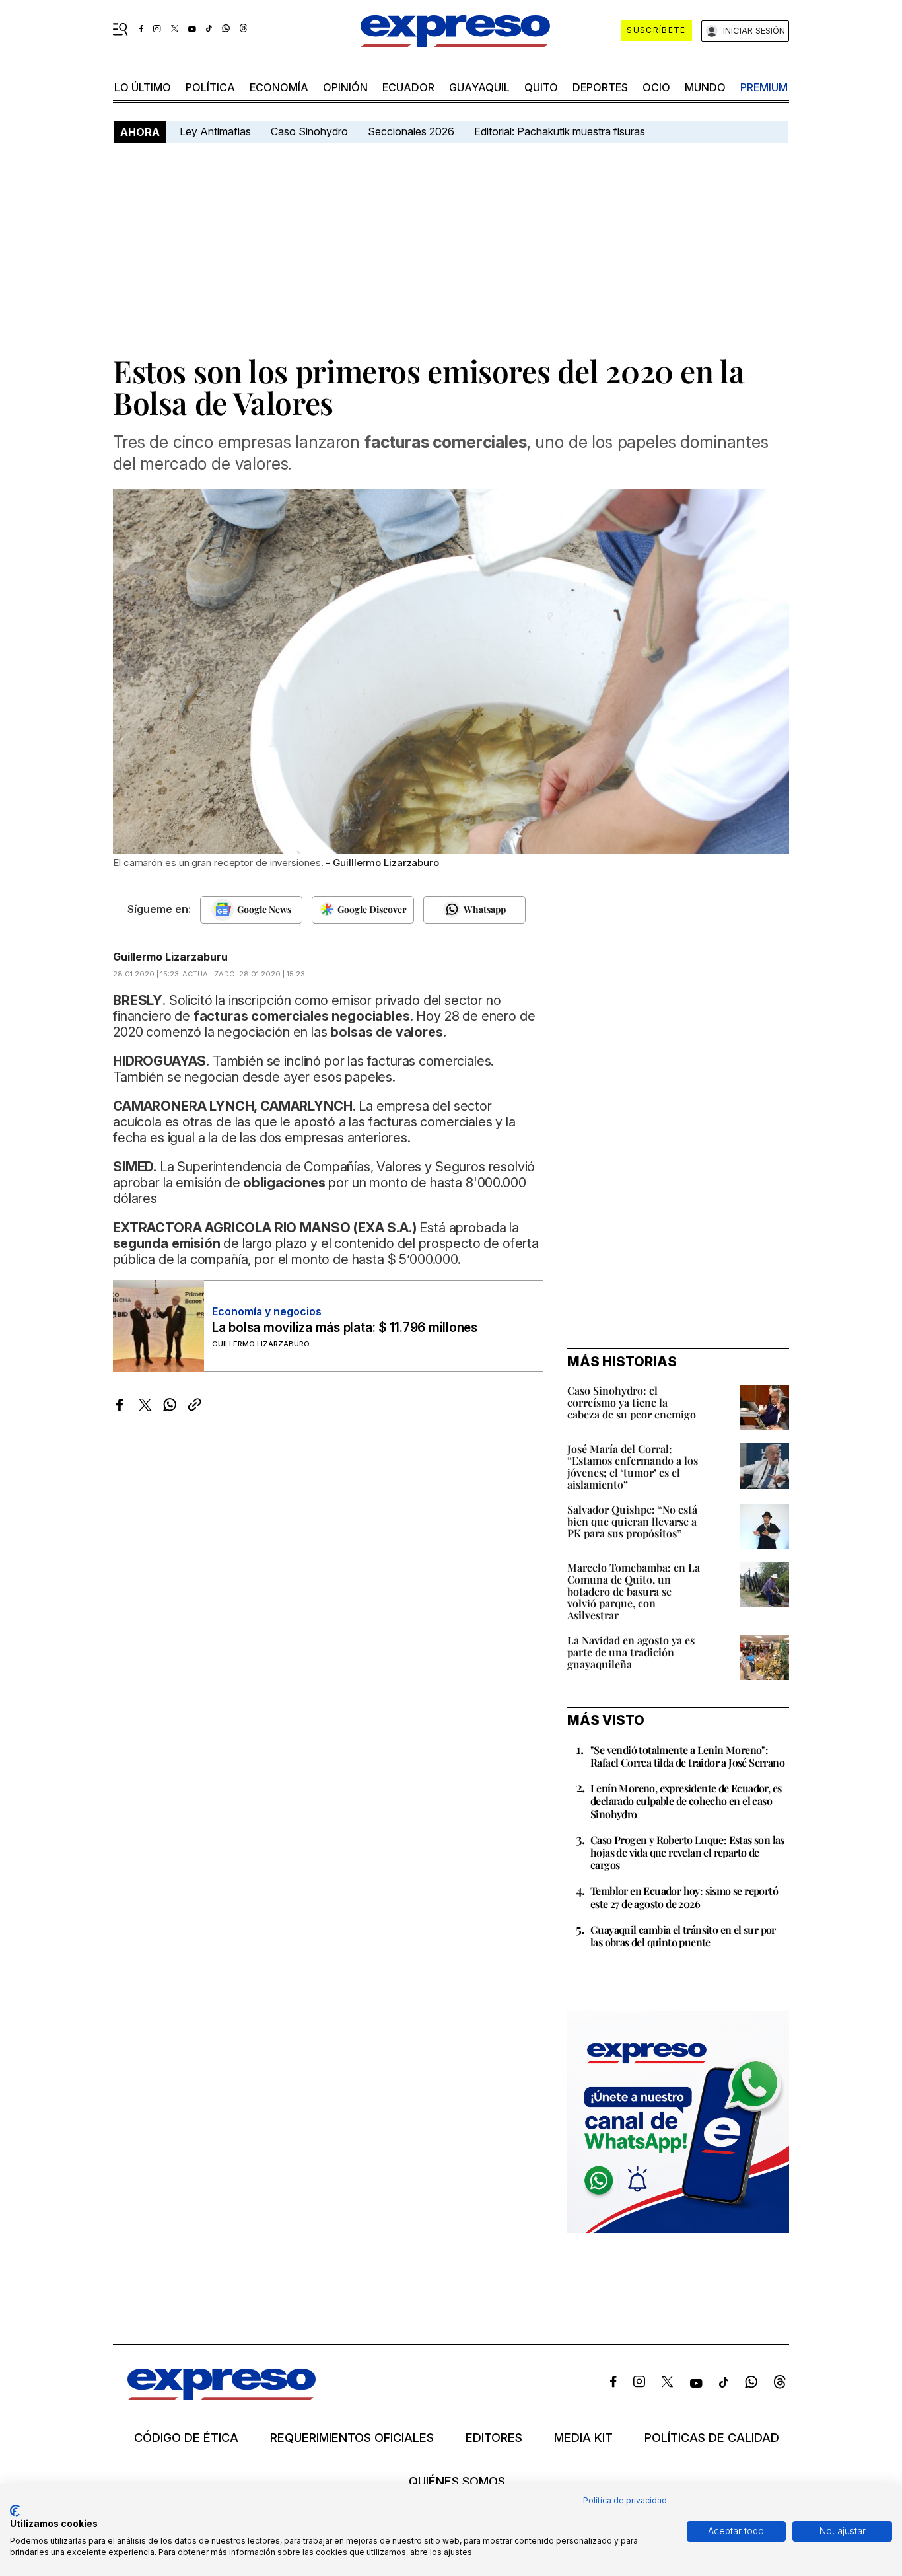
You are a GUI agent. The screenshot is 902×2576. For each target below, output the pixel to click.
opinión (345, 87)
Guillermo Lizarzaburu (170, 957)
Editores (494, 2438)
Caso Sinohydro (309, 131)
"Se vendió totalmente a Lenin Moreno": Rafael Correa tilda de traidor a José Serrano (687, 1756)
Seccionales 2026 (411, 131)
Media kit (583, 2438)
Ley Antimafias (215, 131)
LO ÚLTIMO (143, 87)
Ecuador (408, 87)
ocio (656, 87)
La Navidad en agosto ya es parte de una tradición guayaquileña (631, 1652)
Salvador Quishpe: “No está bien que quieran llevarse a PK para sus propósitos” (632, 1521)
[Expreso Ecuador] (222, 2396)
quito (541, 87)
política (210, 87)
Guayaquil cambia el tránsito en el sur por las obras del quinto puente (683, 1936)
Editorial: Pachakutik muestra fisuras (561, 131)
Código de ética (186, 2438)
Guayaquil (479, 87)
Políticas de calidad (712, 2438)
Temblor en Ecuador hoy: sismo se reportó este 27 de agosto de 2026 (684, 1897)
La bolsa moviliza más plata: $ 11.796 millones (345, 1328)
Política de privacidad (625, 2500)
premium (764, 87)
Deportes (600, 87)
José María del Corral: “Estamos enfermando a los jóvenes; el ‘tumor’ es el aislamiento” (633, 1466)
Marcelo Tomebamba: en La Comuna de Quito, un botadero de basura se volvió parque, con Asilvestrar (634, 1591)
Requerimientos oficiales (352, 2438)
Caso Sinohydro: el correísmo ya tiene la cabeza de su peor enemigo (632, 1402)
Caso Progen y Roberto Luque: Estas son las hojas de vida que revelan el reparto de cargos (687, 1852)
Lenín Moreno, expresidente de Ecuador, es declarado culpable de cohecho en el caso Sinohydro (686, 1801)
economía (279, 87)
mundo (705, 87)
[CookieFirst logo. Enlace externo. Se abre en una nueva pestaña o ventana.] (15, 2511)
